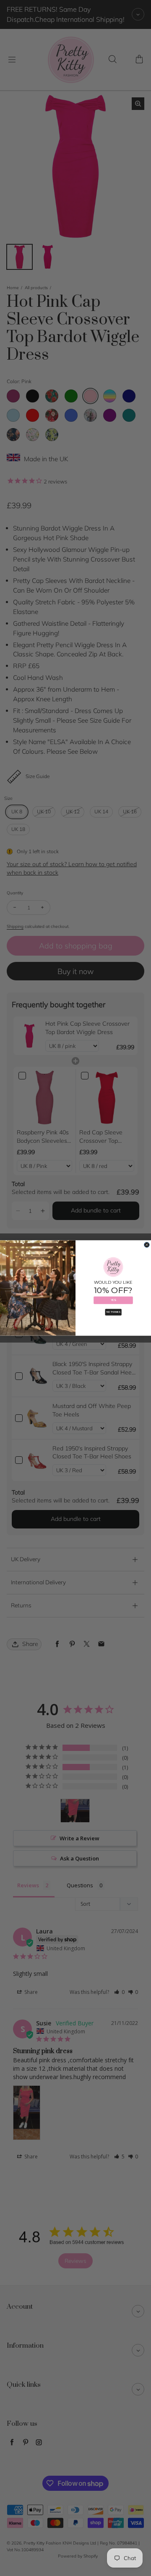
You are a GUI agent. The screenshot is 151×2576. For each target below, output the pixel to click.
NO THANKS (113, 1312)
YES (113, 1300)
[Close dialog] (147, 1245)
